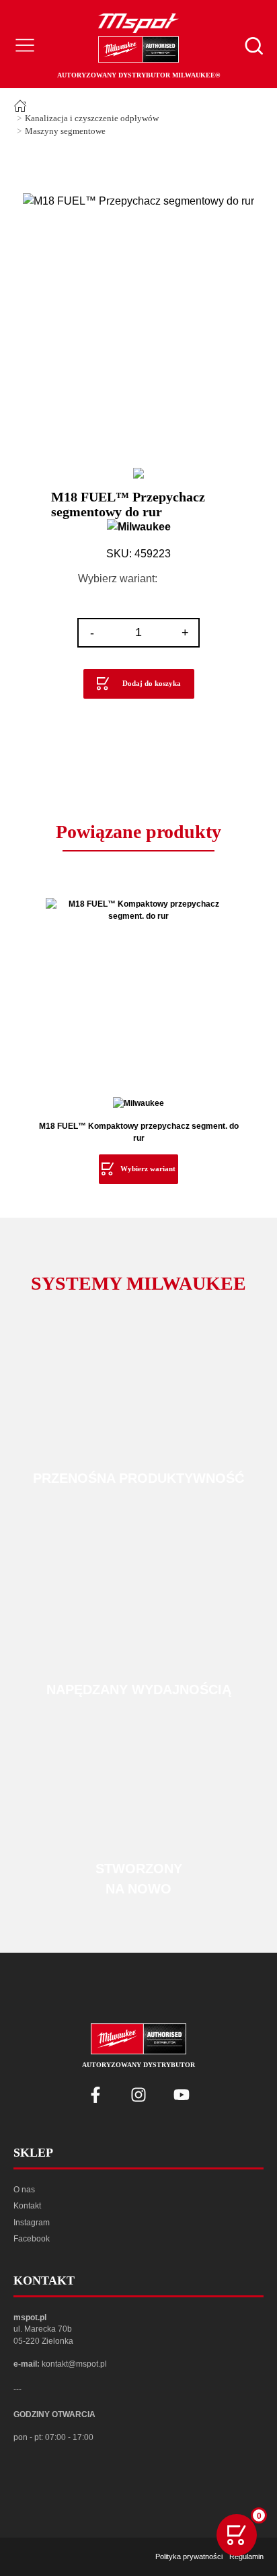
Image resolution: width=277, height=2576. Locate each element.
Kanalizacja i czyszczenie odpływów (92, 118)
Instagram (32, 2223)
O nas (24, 2190)
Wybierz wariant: (118, 579)
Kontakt (27, 2206)
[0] (237, 2535)
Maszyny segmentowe (65, 131)
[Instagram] (138, 2095)
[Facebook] (95, 2095)
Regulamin (246, 2556)
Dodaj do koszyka (152, 683)
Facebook (32, 2239)
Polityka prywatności (189, 2556)
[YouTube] (182, 2095)
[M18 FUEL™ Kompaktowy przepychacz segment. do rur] (138, 991)
